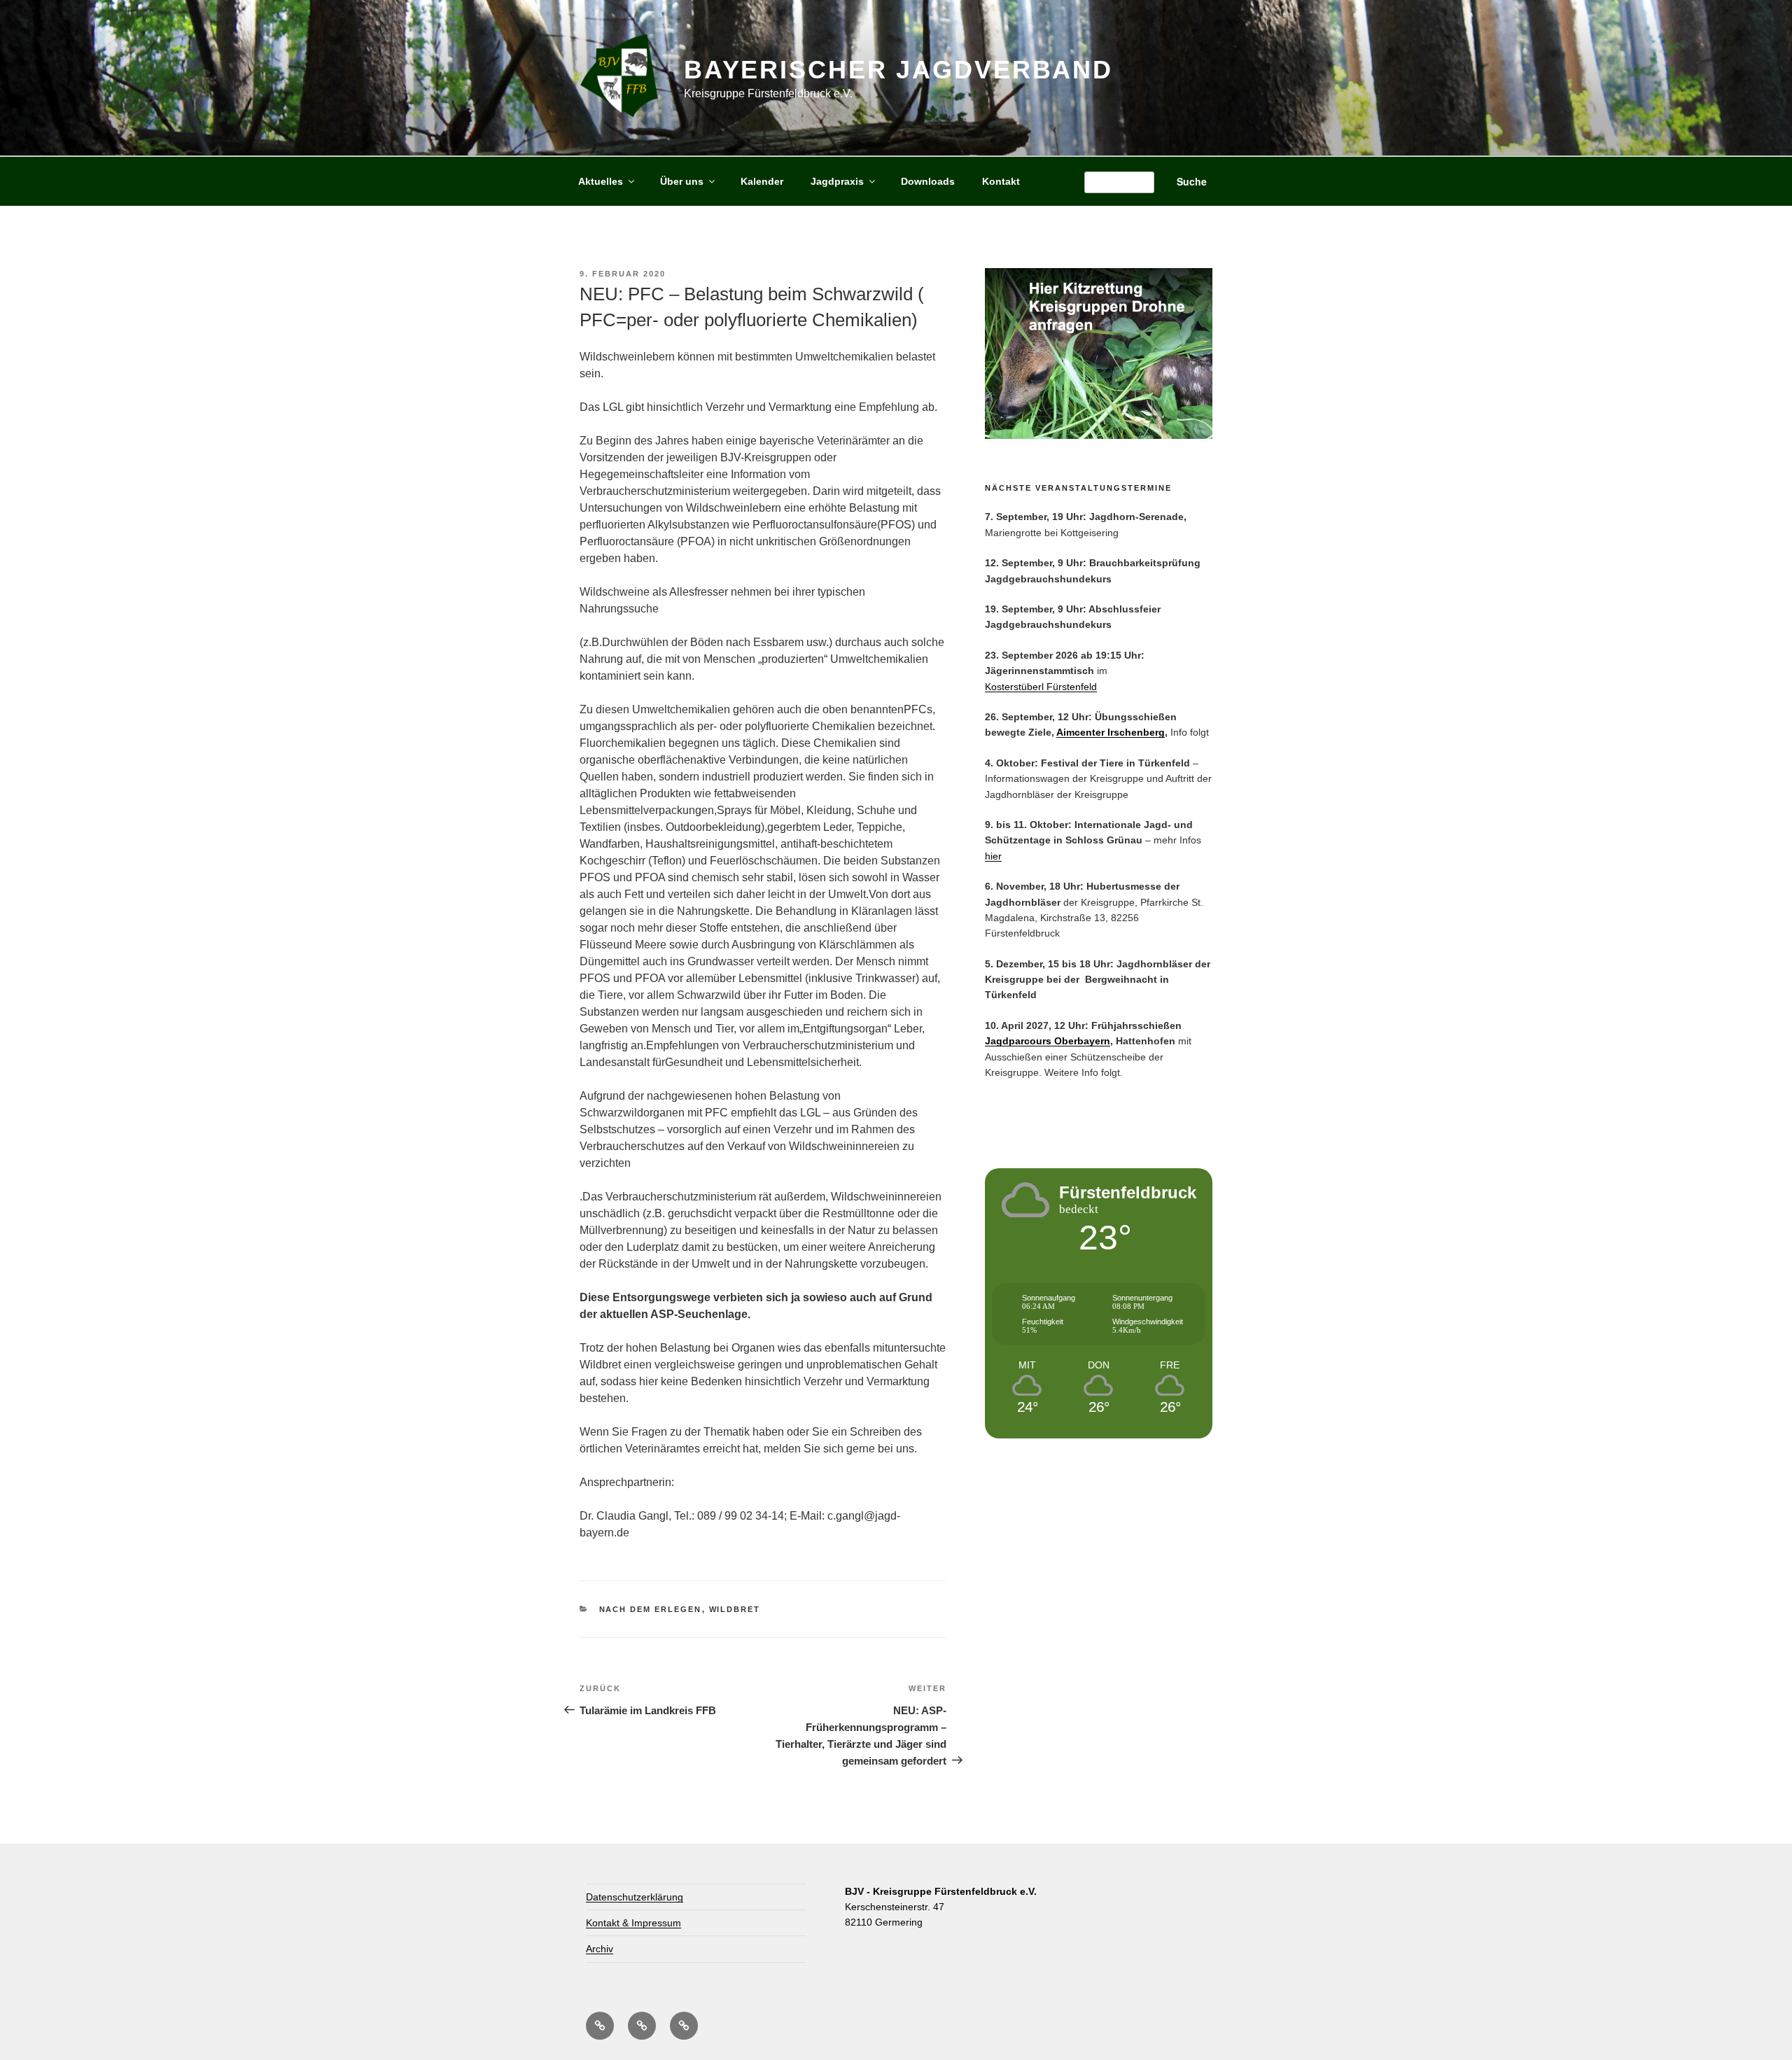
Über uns (682, 181)
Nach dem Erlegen (651, 1609)
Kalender (762, 181)
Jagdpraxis (837, 181)
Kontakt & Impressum (633, 1923)
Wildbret (735, 1609)
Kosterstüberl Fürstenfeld (1041, 687)
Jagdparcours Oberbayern (1048, 1041)
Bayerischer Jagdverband (898, 70)
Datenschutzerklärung (635, 1897)
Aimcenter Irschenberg (1111, 732)
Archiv (600, 1949)
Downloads (928, 181)
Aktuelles (601, 181)
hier (993, 856)
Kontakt (1001, 181)
